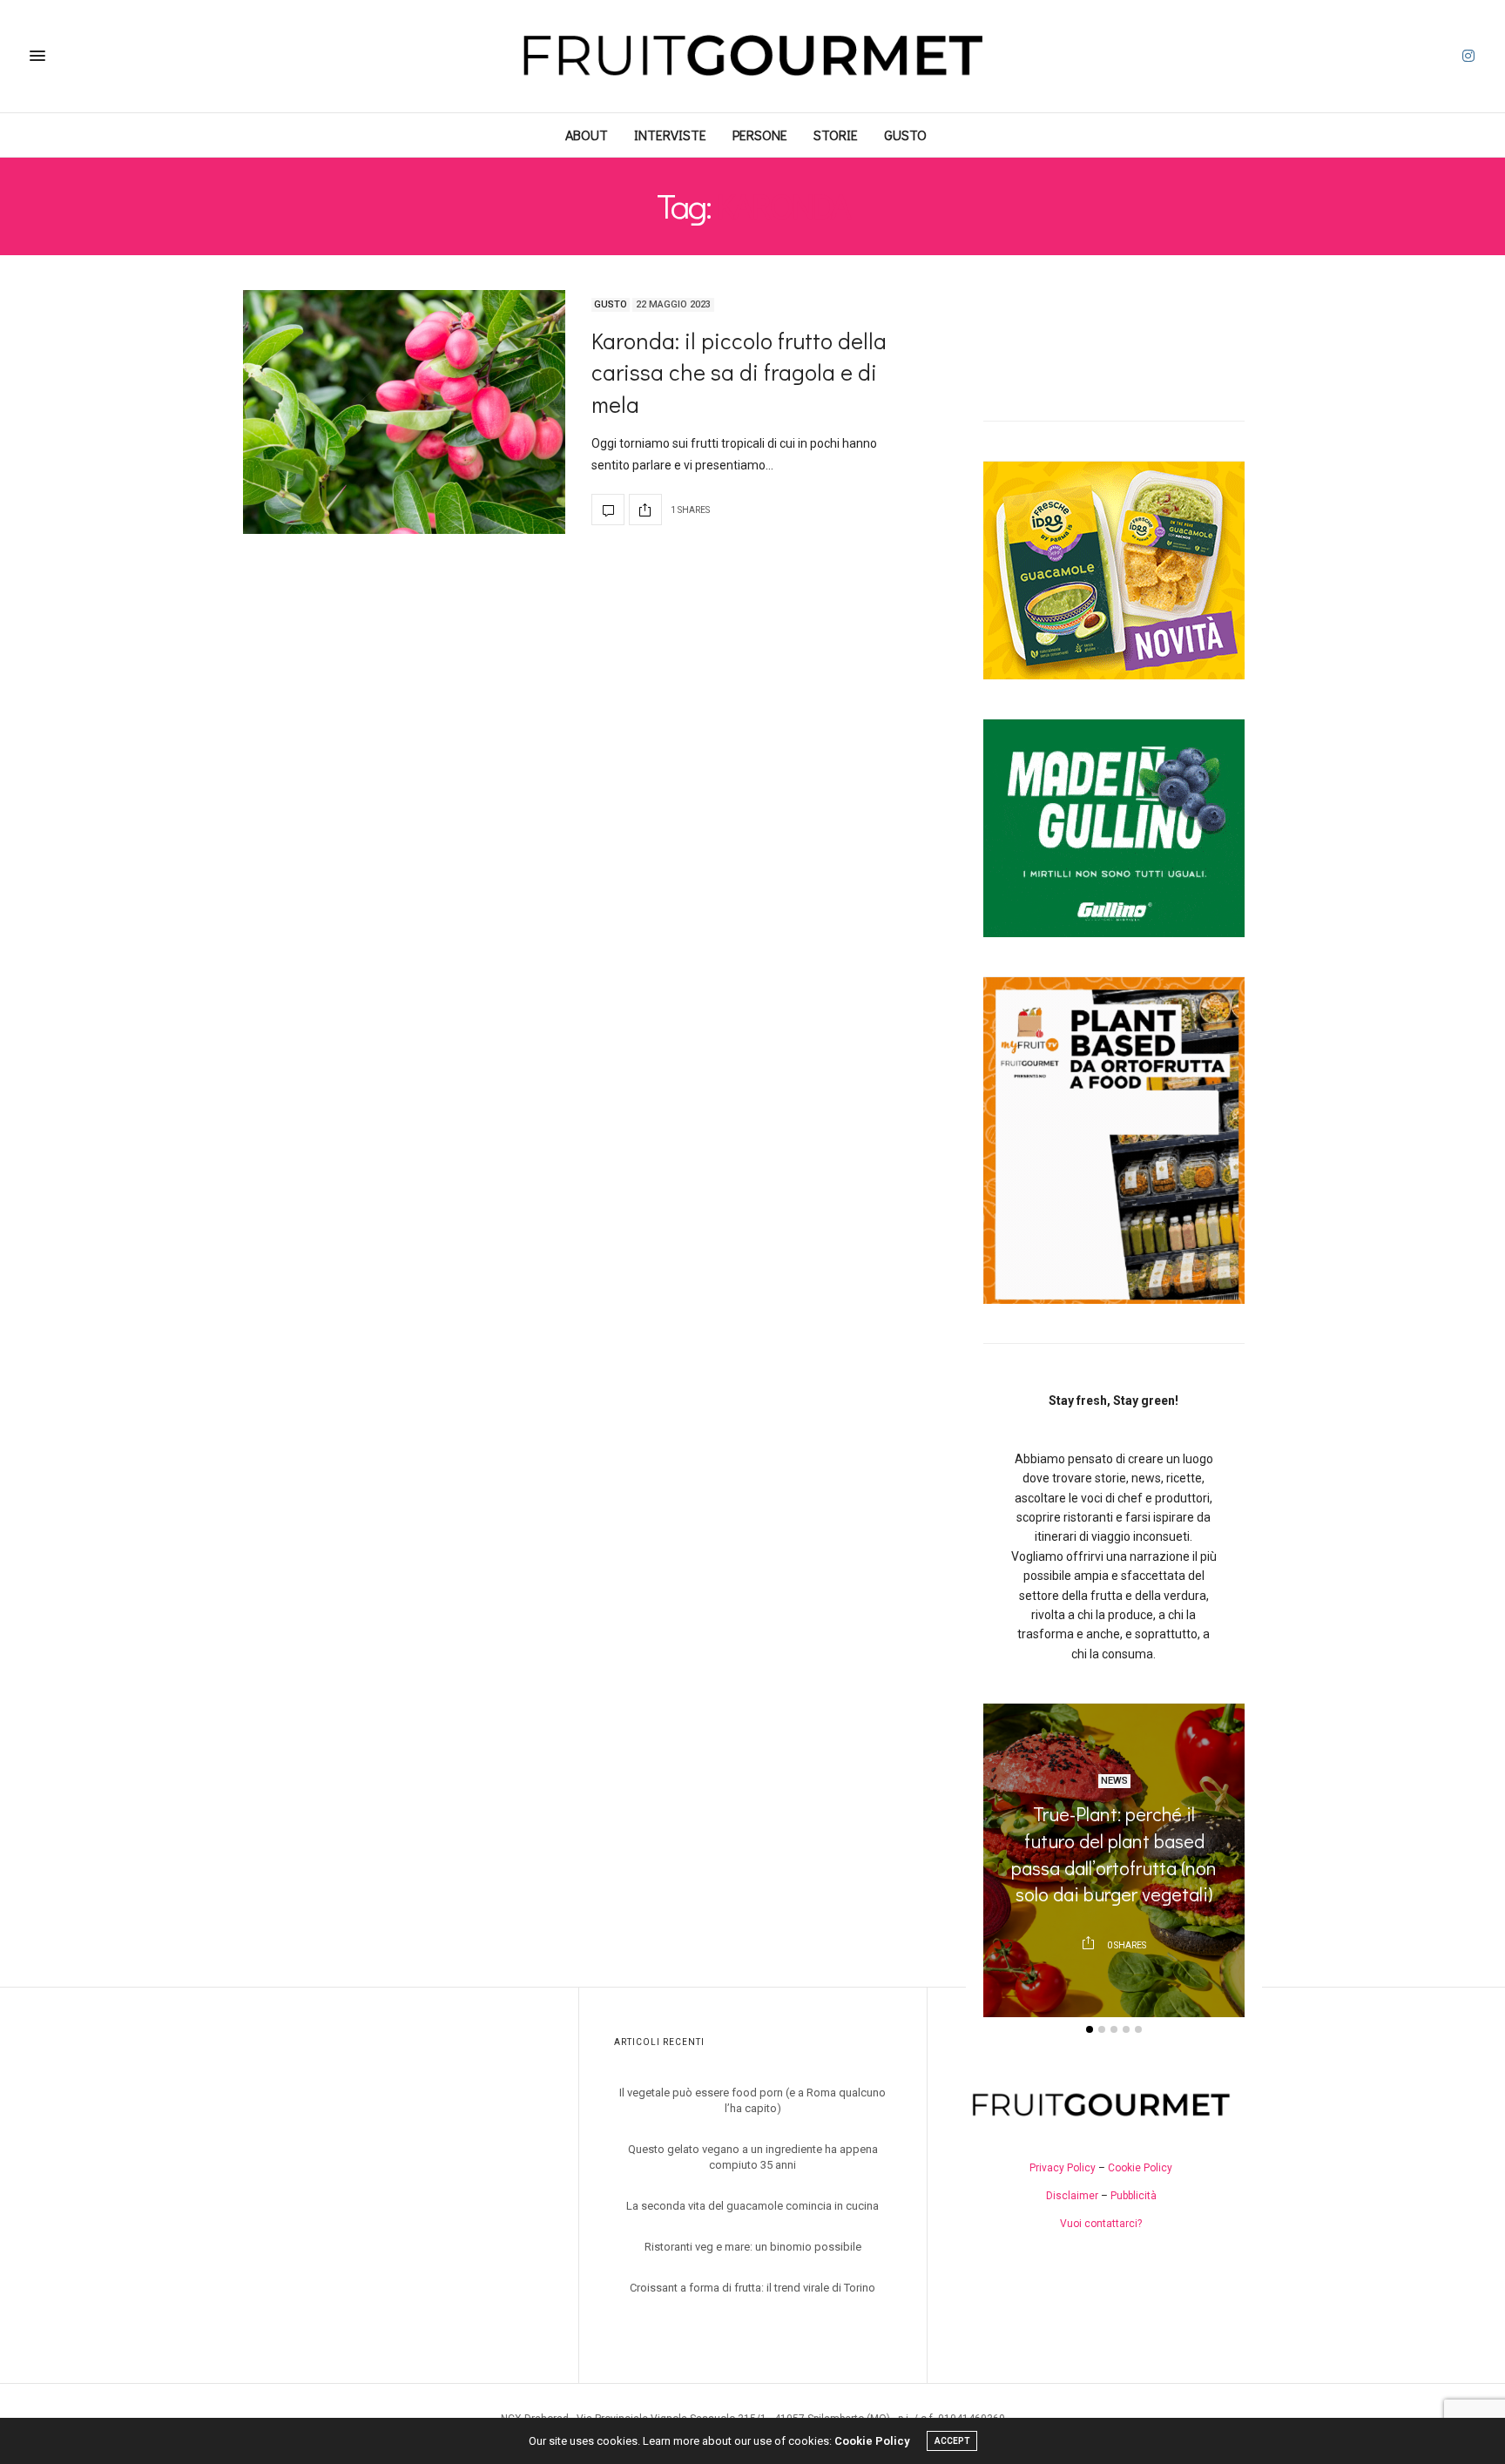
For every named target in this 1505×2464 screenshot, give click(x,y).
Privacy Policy (1063, 2168)
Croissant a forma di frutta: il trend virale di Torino (752, 2288)
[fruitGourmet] (752, 56)
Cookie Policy (1140, 2168)
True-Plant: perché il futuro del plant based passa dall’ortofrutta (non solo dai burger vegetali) (1114, 1854)
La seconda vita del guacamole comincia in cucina (752, 2206)
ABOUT (587, 135)
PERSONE (760, 135)
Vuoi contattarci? (1101, 2224)
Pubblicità (1134, 2196)
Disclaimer (1072, 2196)
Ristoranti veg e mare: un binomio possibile (753, 2247)
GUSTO (905, 135)
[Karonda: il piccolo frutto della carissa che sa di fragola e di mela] (404, 412)
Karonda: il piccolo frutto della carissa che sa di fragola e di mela (739, 372)
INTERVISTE (670, 135)
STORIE (836, 135)
